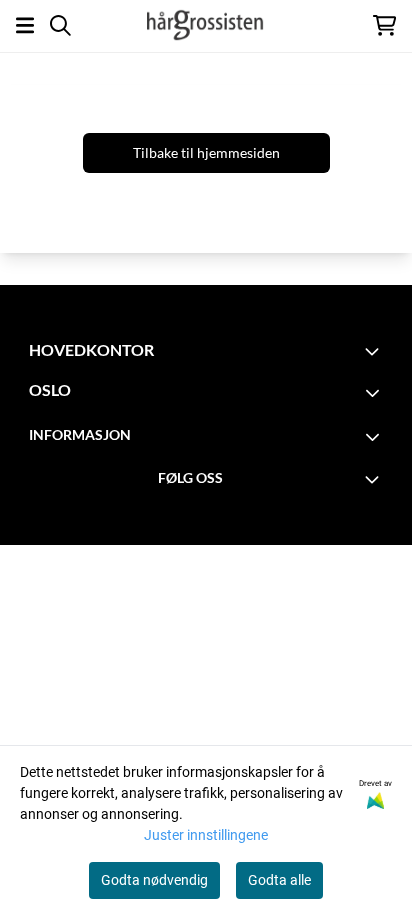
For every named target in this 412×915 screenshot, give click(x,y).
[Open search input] (60, 25)
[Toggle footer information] (375, 351)
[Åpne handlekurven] (384, 25)
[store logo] (206, 25)
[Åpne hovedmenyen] (25, 25)
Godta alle (279, 880)
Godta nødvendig (154, 880)
